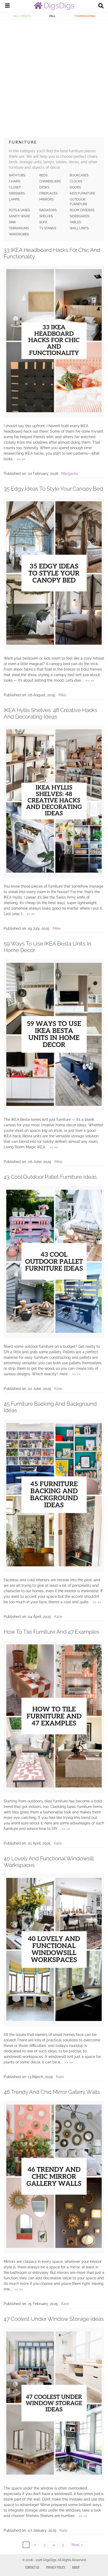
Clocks (76, 181)
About (76, 2567)
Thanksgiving (85, 16)
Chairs (15, 181)
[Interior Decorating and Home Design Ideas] (54, 9)
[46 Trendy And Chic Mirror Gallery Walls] (54, 2247)
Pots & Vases (19, 210)
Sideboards (80, 216)
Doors (75, 187)
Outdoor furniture (79, 202)
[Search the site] (101, 6)
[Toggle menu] (7, 6)
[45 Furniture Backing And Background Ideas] (54, 1565)
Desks (44, 187)
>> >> (21, 459)
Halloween (22, 16)
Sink (12, 222)
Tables (75, 222)
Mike (62, 695)
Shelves (46, 216)
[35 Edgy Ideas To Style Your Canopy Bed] (54, 643)
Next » (77, 2545)
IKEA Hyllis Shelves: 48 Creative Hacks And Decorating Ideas (50, 713)
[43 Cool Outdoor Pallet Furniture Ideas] (54, 1332)
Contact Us (32, 2567)
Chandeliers (50, 181)
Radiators (48, 210)
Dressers (17, 193)
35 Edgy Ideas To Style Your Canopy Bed (53, 489)
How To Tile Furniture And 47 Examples (52, 1632)
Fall (52, 16)
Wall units (79, 228)
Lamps (14, 199)
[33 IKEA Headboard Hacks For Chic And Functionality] (54, 411)
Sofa (43, 222)
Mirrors (46, 199)
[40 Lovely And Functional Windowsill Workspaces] (54, 2020)
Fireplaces (48, 193)
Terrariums (19, 228)
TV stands (48, 228)
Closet (15, 187)
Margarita (70, 474)
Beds (43, 175)
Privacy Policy (56, 2567)
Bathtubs (17, 175)
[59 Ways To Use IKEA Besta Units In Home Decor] (54, 1105)
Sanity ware (19, 216)
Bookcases (79, 175)
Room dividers (82, 210)
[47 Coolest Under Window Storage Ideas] (54, 2473)
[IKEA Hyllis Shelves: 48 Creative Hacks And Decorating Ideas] (54, 871)
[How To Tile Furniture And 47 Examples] (54, 1786)
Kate (58, 1389)
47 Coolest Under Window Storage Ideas (54, 2319)
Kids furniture (82, 193)
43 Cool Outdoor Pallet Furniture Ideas (50, 1177)
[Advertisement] (54, 77)
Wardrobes (19, 234)
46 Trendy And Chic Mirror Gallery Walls (52, 2092)
